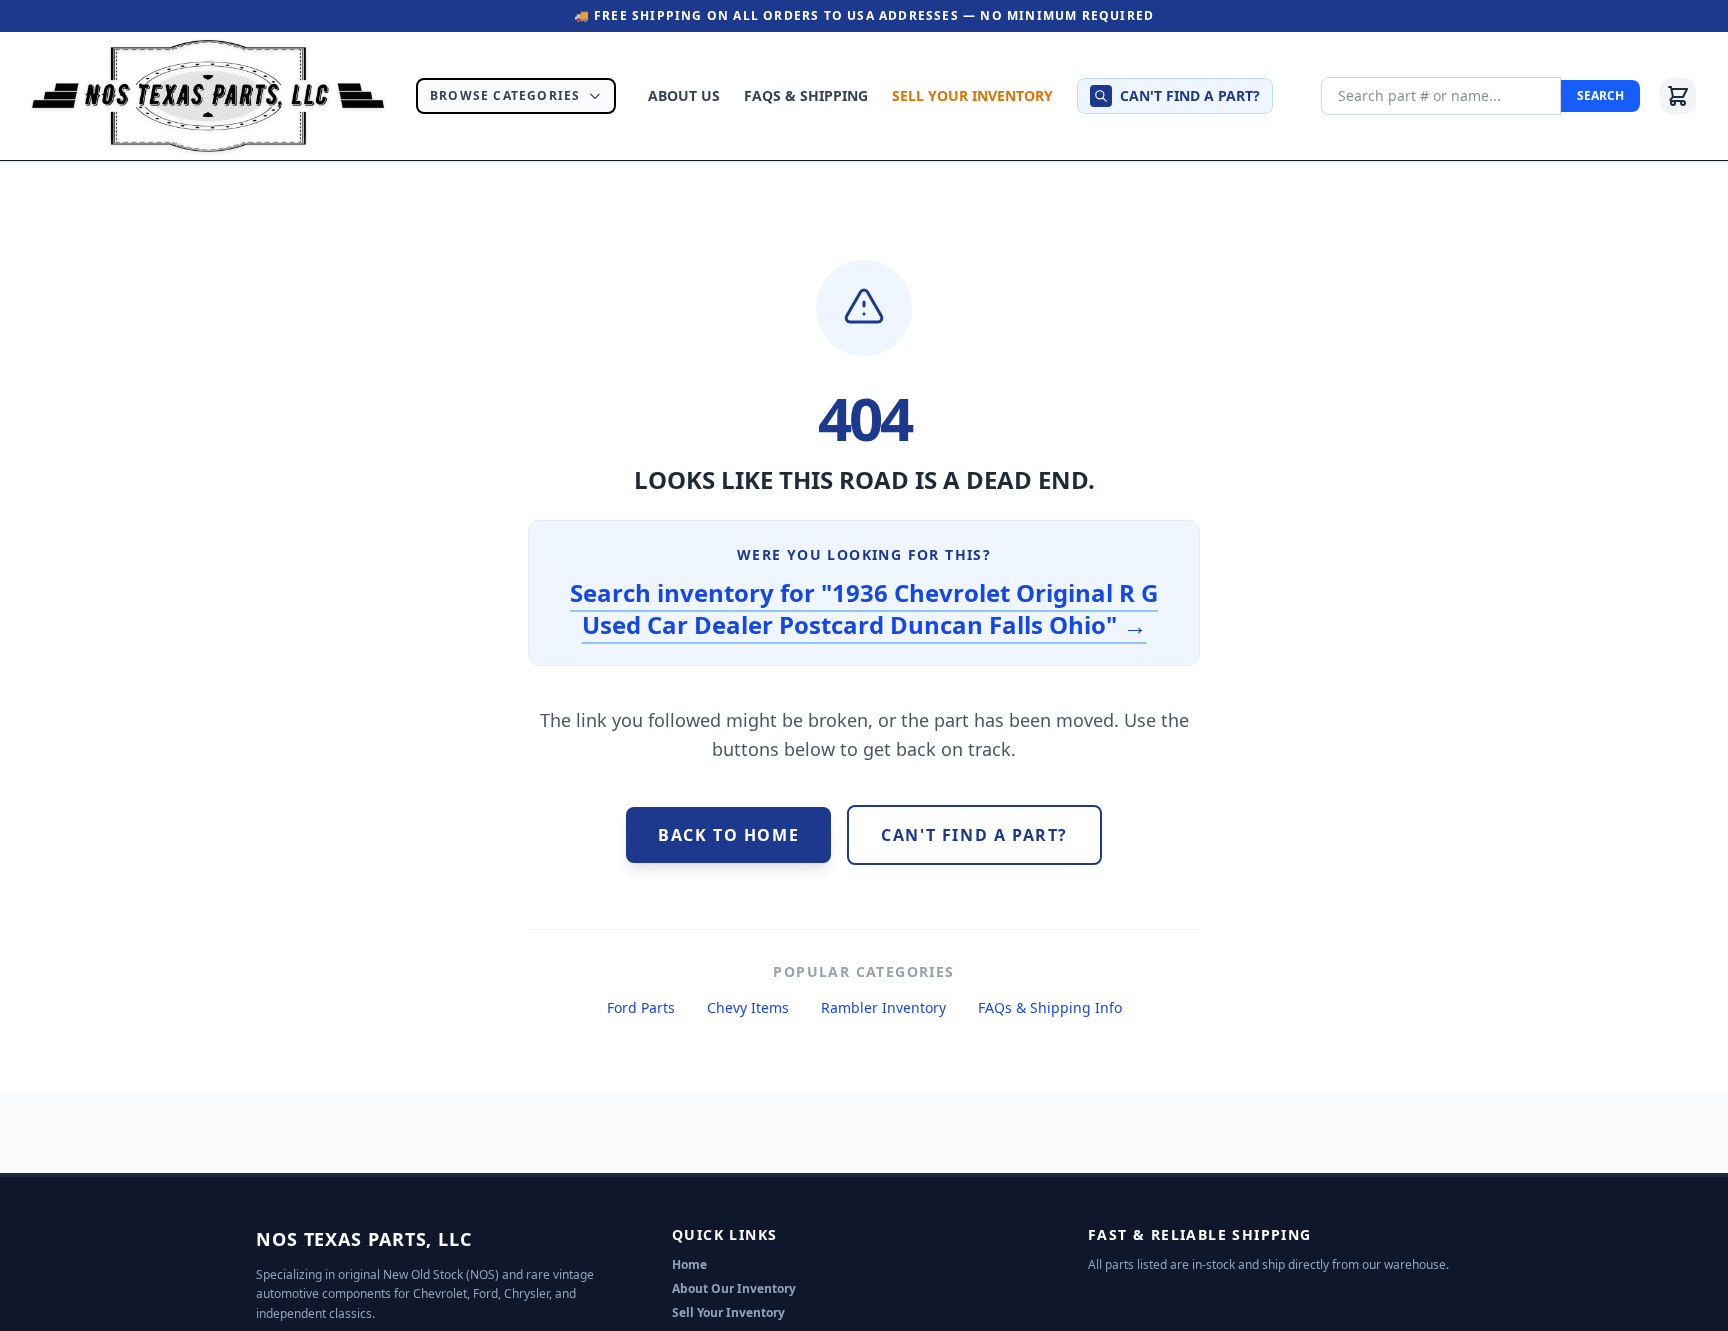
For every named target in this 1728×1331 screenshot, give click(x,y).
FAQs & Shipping (806, 95)
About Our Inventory (734, 1288)
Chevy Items (748, 1007)
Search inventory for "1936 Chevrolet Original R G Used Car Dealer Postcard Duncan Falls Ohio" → (864, 608)
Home (689, 1264)
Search (1600, 95)
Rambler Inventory (883, 1007)
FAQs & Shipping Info (1050, 1007)
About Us (684, 95)
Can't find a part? (1190, 95)
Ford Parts (641, 1007)
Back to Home (728, 835)
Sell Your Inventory (972, 95)
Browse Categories (505, 95)
